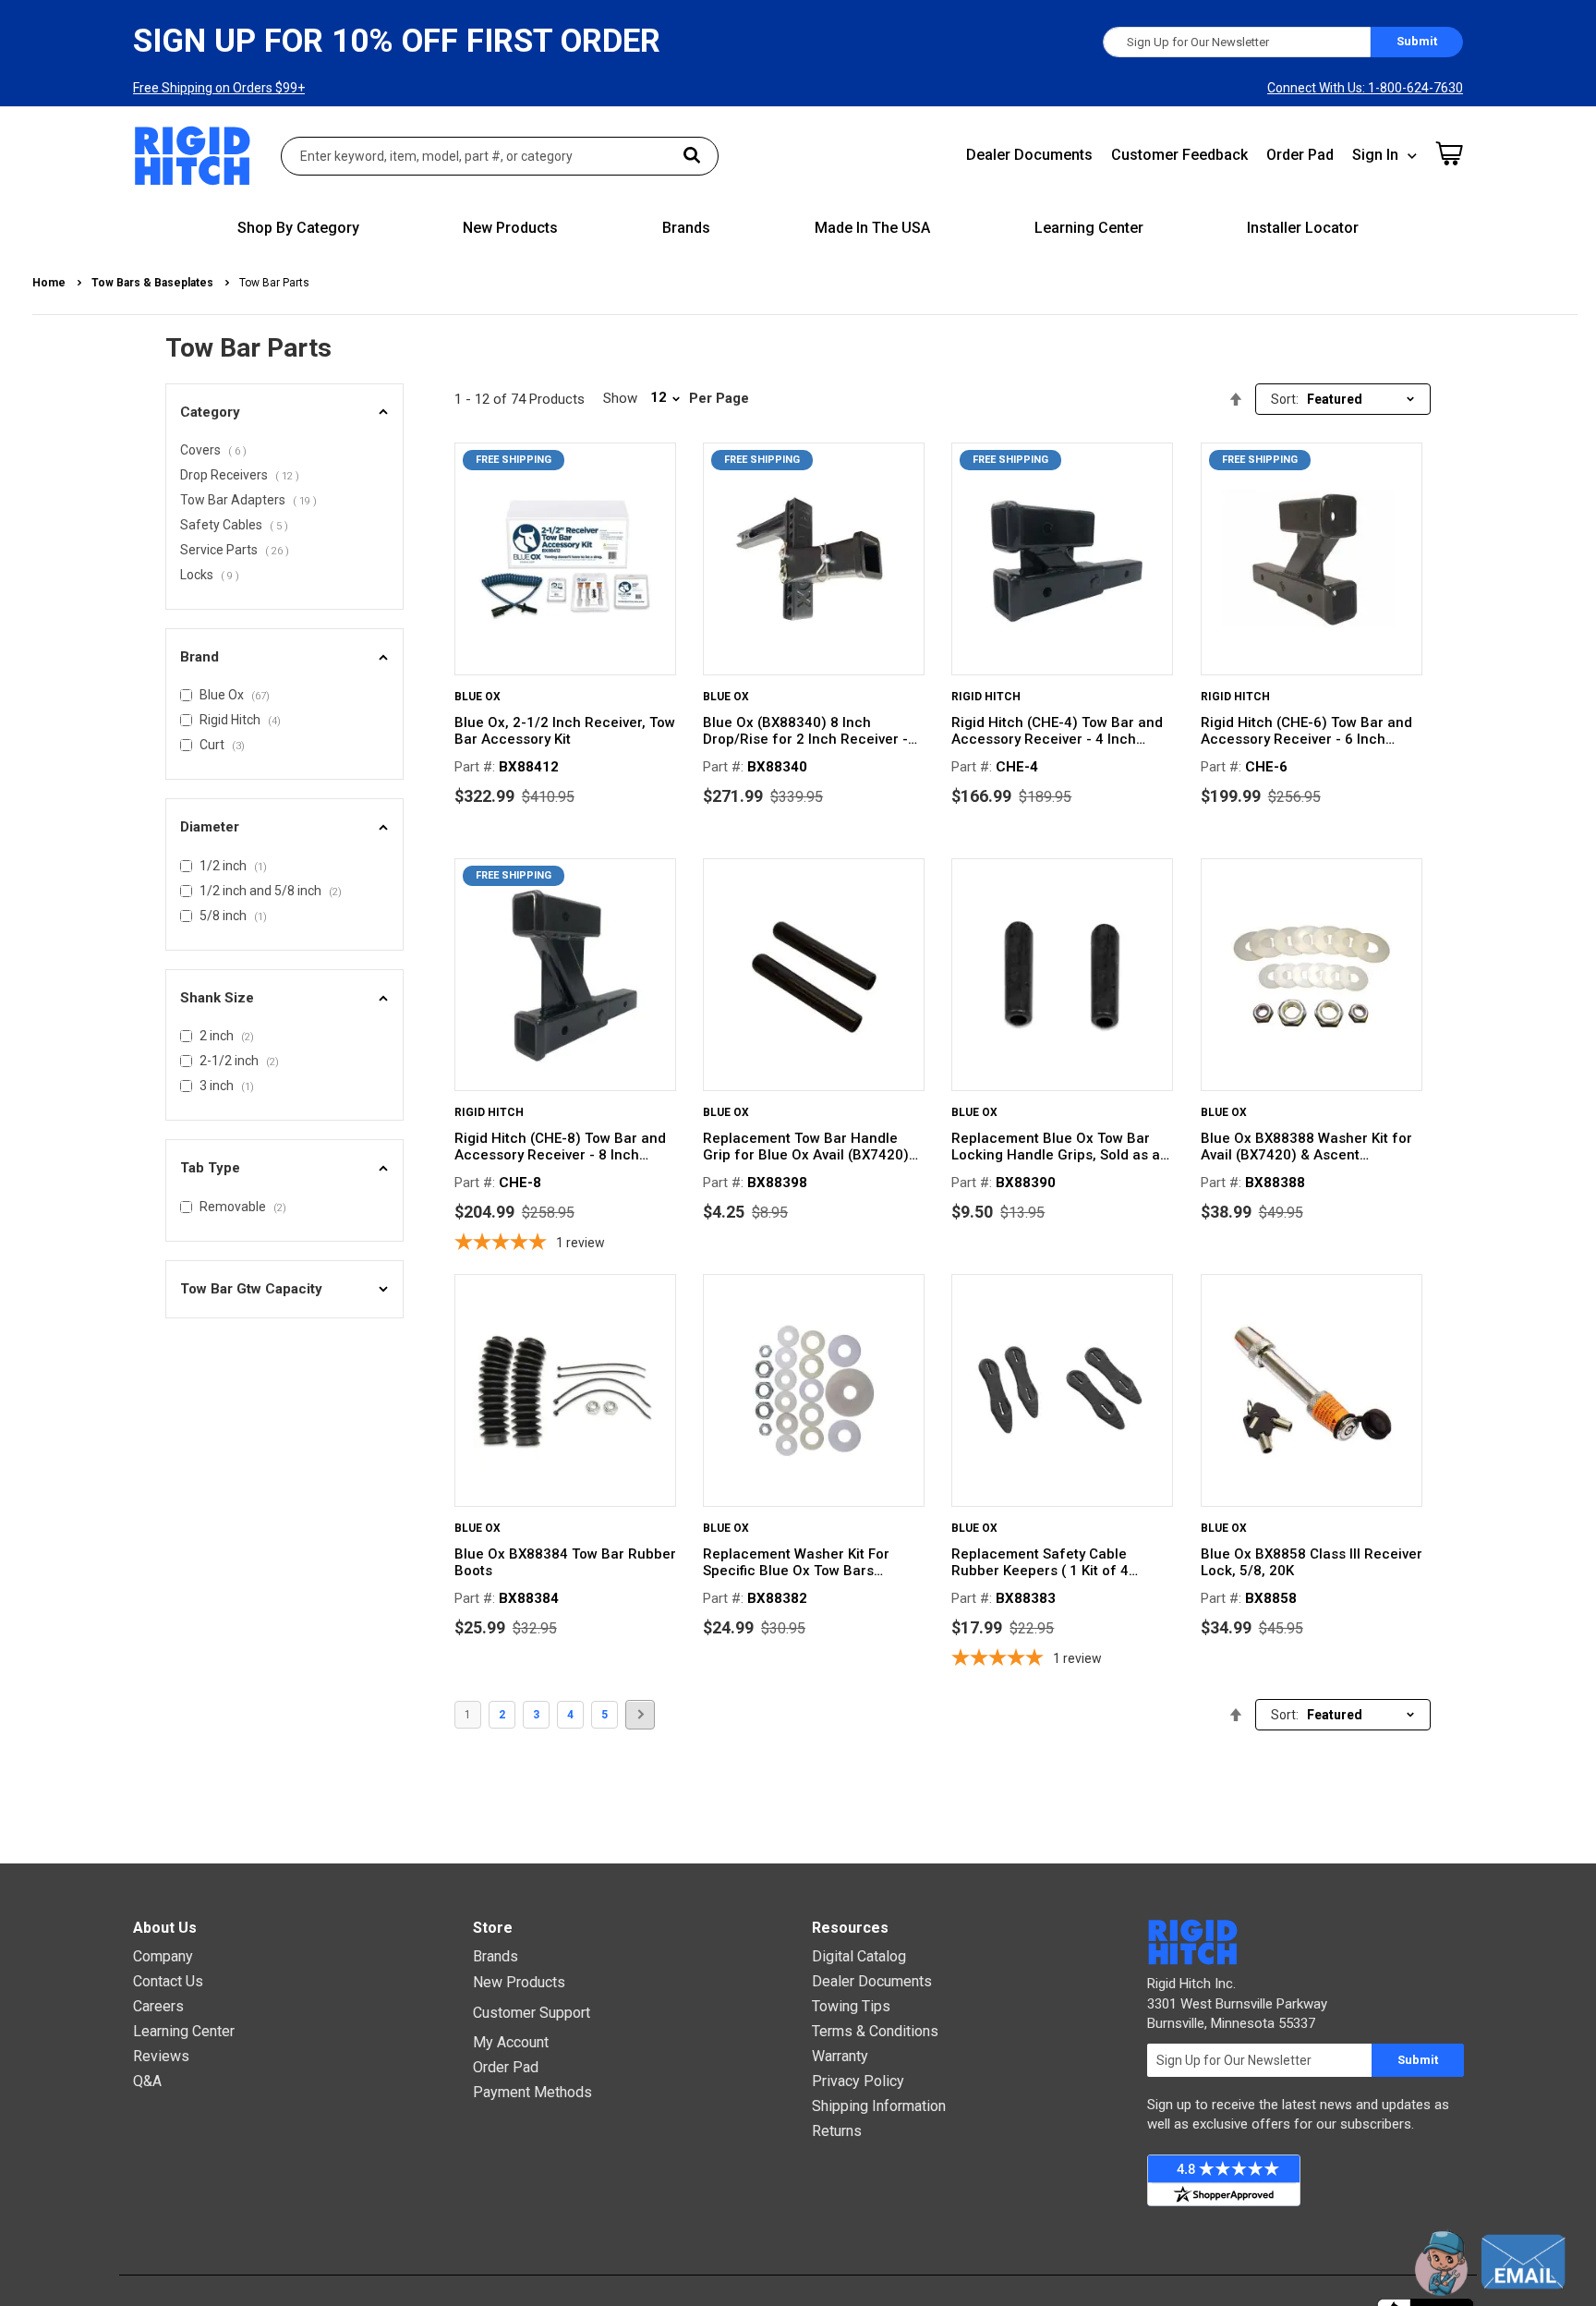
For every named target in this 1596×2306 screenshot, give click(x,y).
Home (50, 283)
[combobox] (500, 156)
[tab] (284, 413)
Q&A (147, 2081)
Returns (837, 2131)
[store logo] (193, 156)
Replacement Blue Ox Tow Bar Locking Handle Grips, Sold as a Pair (1056, 1147)
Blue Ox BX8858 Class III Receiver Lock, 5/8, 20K (1312, 1562)
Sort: (1285, 399)
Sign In (1375, 155)
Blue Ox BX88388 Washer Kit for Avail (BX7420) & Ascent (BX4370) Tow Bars (1306, 1147)
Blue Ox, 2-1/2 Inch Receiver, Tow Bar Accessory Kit (565, 731)
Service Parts (237, 552)
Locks (212, 576)
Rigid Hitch (986, 697)
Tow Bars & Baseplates (154, 283)
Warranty (840, 2056)
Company (163, 1956)
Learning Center (184, 2031)
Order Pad (1300, 155)
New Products (519, 1982)
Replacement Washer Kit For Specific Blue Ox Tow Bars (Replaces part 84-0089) (796, 1562)
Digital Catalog (859, 1956)
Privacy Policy (858, 2081)
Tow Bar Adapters (251, 502)
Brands (496, 1956)
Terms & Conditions (875, 2031)
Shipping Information (879, 2106)
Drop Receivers (242, 477)
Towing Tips (851, 2006)
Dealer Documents (1029, 155)
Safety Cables (237, 527)
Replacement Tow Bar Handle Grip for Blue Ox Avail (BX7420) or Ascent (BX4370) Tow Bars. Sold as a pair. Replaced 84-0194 (812, 1147)
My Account (511, 2042)
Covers (216, 452)
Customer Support (532, 2013)
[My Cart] (1449, 153)
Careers (158, 2006)
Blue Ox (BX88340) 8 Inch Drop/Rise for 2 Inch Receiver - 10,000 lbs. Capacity (805, 731)
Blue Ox (478, 697)
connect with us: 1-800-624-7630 (1365, 88)
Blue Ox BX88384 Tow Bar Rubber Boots (565, 1562)
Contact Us (168, 1981)
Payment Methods (532, 2092)
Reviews (161, 2056)
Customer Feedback (1179, 155)
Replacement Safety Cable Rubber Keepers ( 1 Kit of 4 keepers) (1040, 1562)
